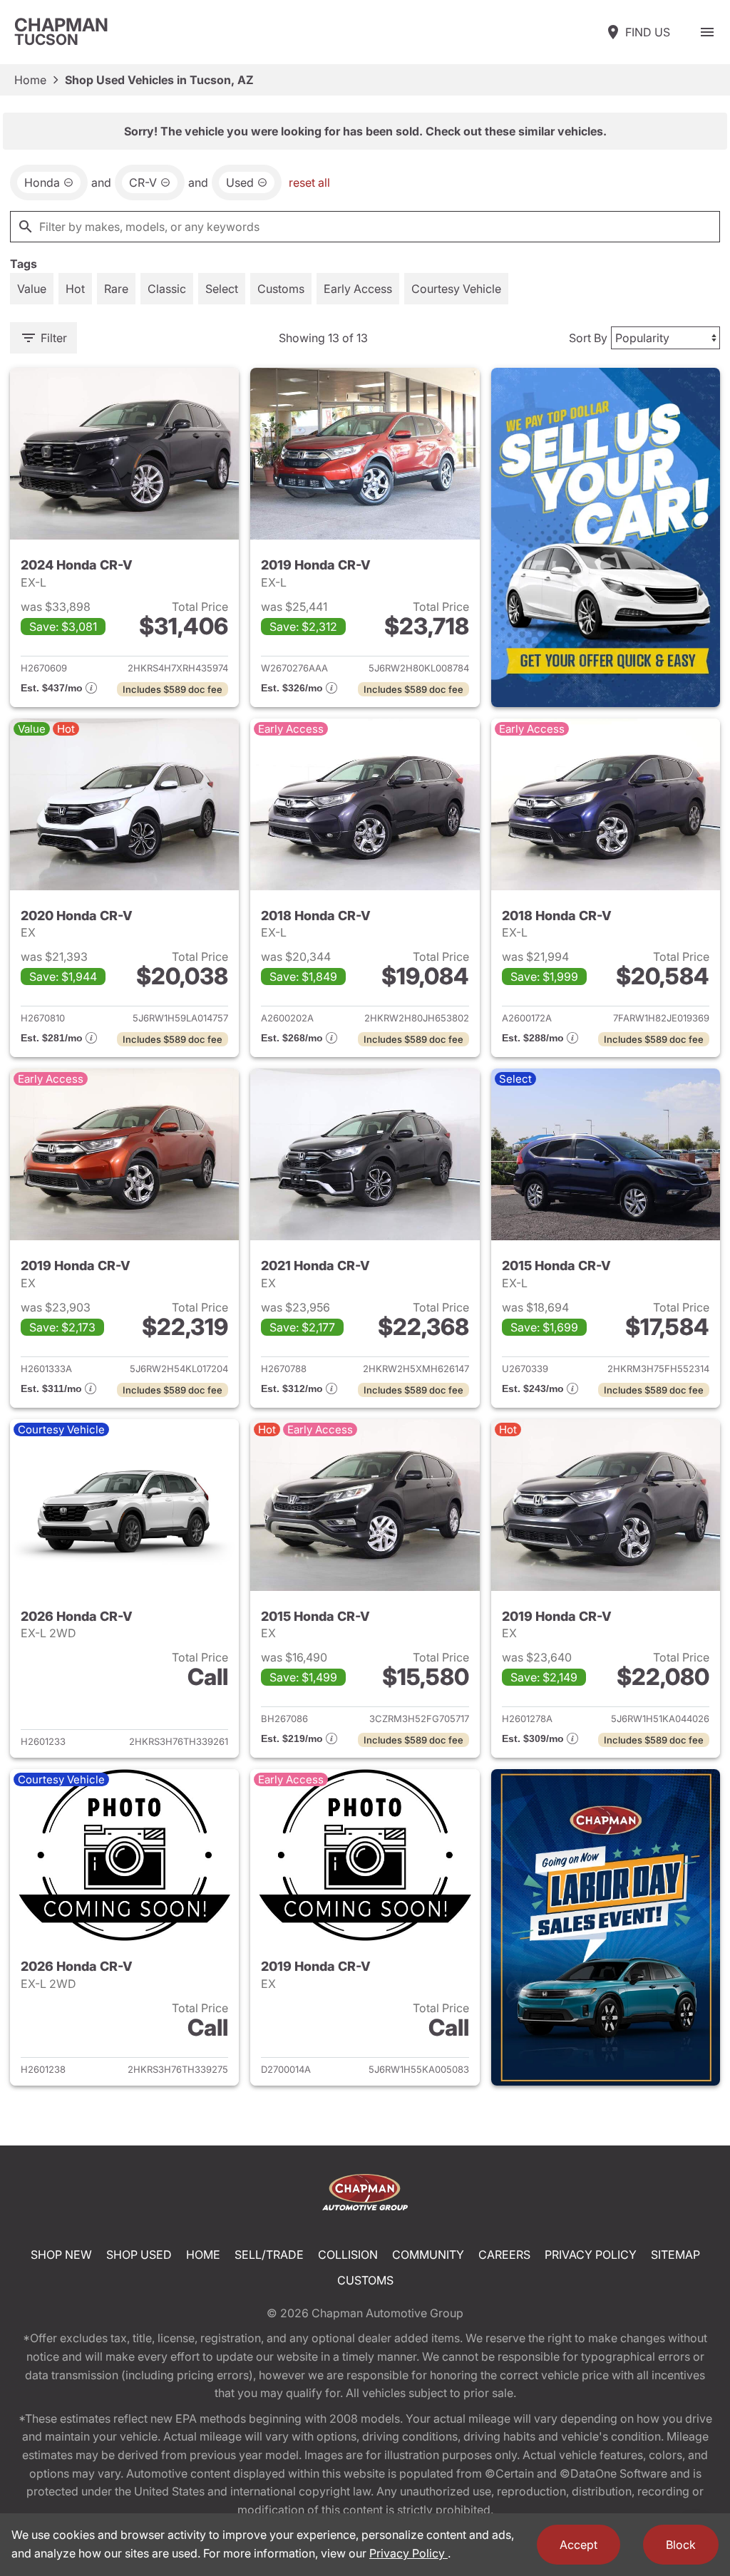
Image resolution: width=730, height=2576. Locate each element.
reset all (309, 182)
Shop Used (139, 2255)
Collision (348, 2255)
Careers (504, 2255)
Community (428, 2255)
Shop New (61, 2255)
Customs (365, 2280)
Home (30, 80)
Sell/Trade (269, 2255)
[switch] (707, 32)
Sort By (588, 338)
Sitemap (675, 2255)
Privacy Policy (591, 2255)
